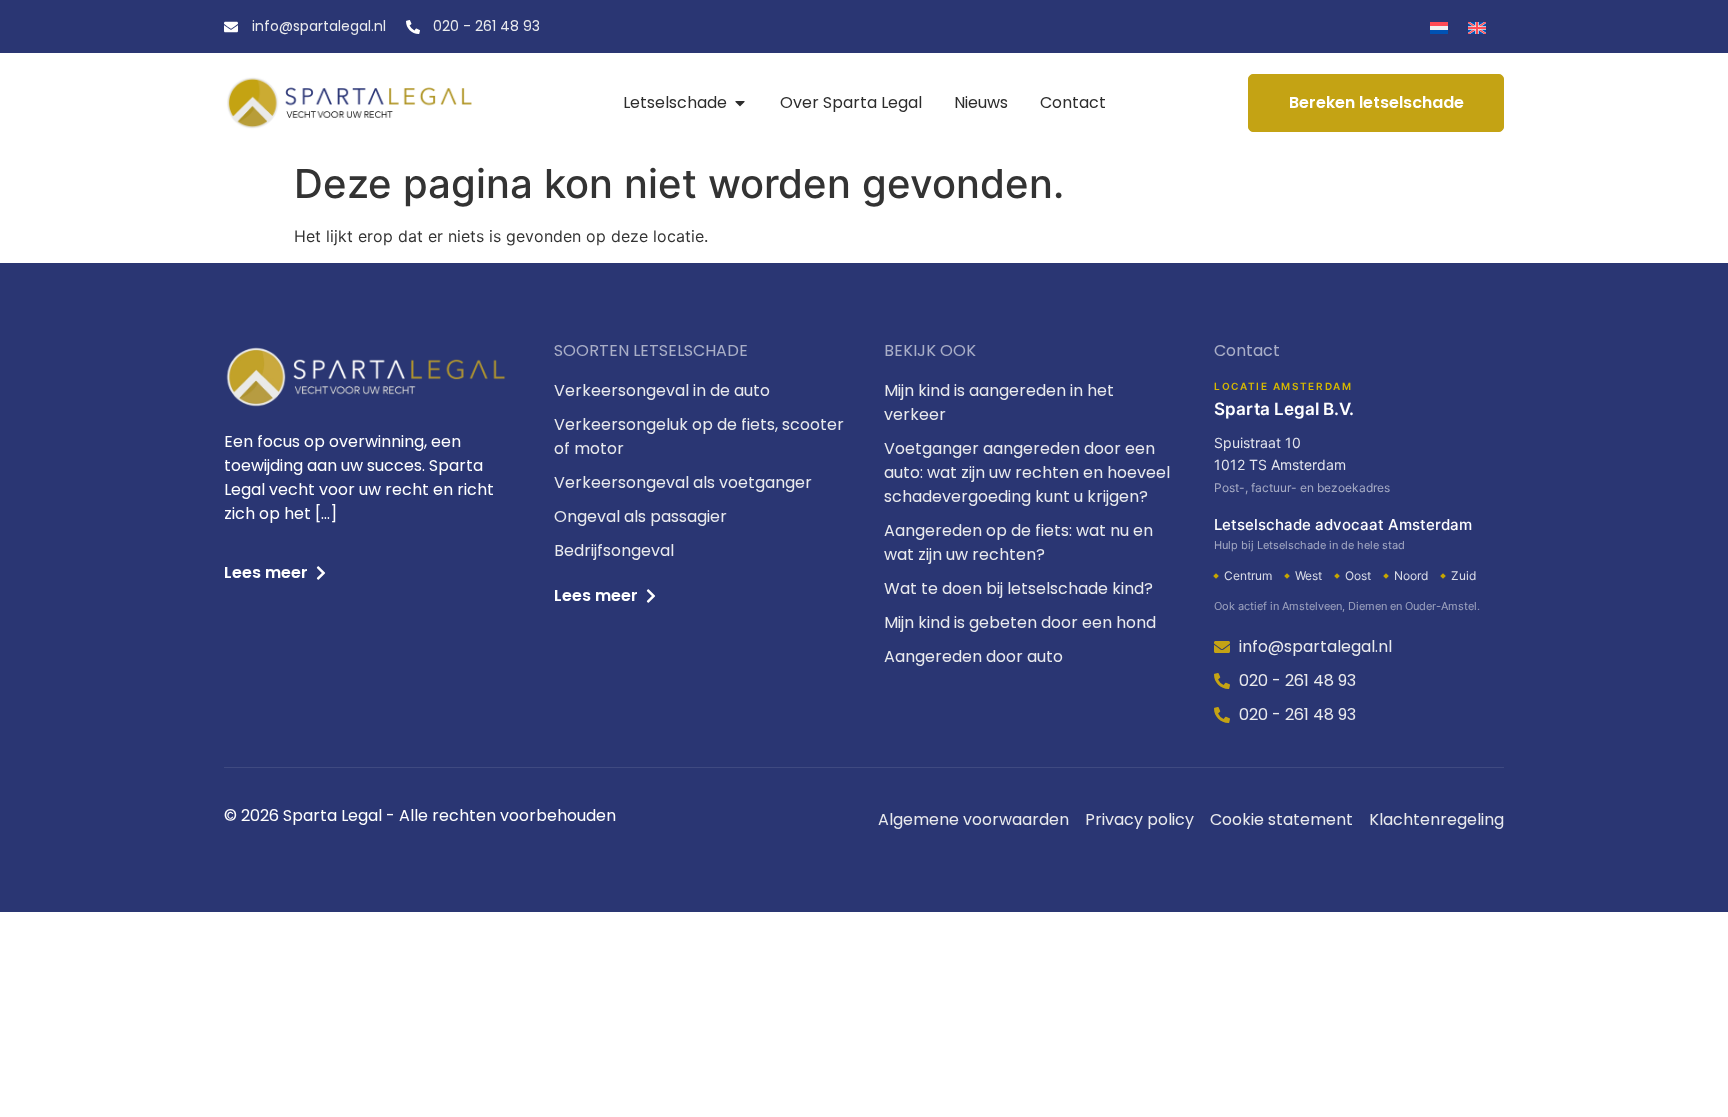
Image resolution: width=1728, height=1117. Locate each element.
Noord (1411, 575)
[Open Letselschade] (740, 103)
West (1308, 575)
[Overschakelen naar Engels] (1477, 26)
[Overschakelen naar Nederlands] (1439, 26)
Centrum (1248, 575)
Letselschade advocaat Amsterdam (1343, 533)
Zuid (1463, 575)
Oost (1358, 575)
